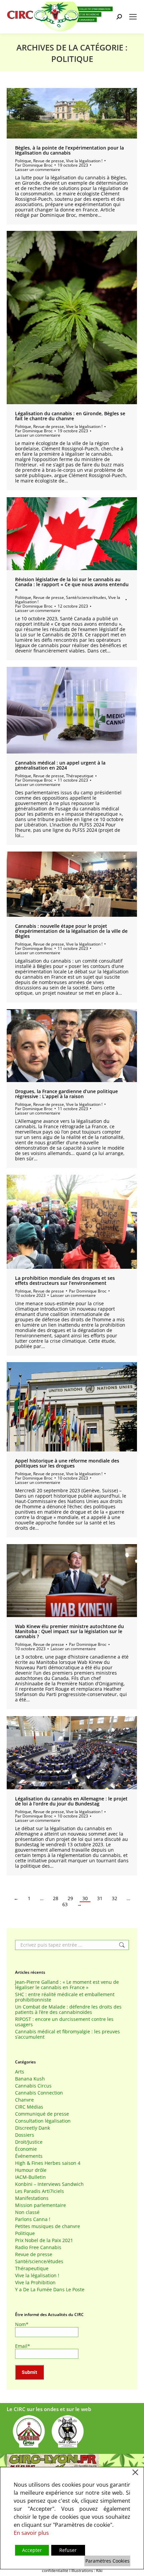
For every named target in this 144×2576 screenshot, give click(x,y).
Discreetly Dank (32, 2128)
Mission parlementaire (41, 2205)
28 (56, 1898)
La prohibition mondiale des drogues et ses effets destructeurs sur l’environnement (65, 1280)
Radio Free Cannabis (38, 2247)
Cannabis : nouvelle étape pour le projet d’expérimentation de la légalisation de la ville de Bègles (71, 931)
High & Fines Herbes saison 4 (48, 2163)
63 (65, 1904)
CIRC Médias (29, 2107)
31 (100, 1898)
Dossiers (25, 2135)
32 (115, 1898)
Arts (20, 2072)
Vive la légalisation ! (84, 161)
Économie (26, 2149)
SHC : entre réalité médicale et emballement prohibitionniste (65, 1997)
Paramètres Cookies (107, 2561)
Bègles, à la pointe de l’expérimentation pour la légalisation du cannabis (69, 150)
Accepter (32, 2550)
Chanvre (24, 2100)
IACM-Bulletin (30, 2177)
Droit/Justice (29, 2142)
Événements (29, 2156)
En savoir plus (31, 2533)
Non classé (27, 2212)
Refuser (68, 2550)
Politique (23, 161)
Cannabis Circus (33, 2086)
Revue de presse (49, 161)
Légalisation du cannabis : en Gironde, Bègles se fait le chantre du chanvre (70, 416)
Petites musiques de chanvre (48, 2226)
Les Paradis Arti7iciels (40, 2191)
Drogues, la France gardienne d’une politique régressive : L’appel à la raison (66, 1094)
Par (34, 165)
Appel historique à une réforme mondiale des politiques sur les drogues (67, 1463)
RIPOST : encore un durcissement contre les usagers (64, 2022)
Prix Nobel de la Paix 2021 (44, 2240)
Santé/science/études (86, 597)
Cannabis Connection (39, 2093)
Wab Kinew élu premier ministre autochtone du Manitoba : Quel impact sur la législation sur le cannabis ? (69, 1631)
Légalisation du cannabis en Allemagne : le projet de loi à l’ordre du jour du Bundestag (71, 1801)
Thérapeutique (80, 776)
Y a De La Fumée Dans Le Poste (50, 2290)
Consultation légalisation (43, 2121)
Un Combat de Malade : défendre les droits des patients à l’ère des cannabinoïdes (68, 2010)
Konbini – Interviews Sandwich (49, 2184)
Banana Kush (30, 2079)
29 (70, 1898)
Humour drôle (31, 2170)
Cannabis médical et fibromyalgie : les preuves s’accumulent (67, 2034)
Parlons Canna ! (33, 2219)
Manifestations (32, 2198)
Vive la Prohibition (35, 2283)
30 (85, 1898)
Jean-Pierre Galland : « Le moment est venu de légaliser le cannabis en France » (67, 1985)
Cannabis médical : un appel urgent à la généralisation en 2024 (60, 765)
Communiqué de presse (42, 2114)
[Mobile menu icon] (133, 17)
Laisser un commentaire (38, 169)
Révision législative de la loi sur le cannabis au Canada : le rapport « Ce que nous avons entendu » (72, 584)
